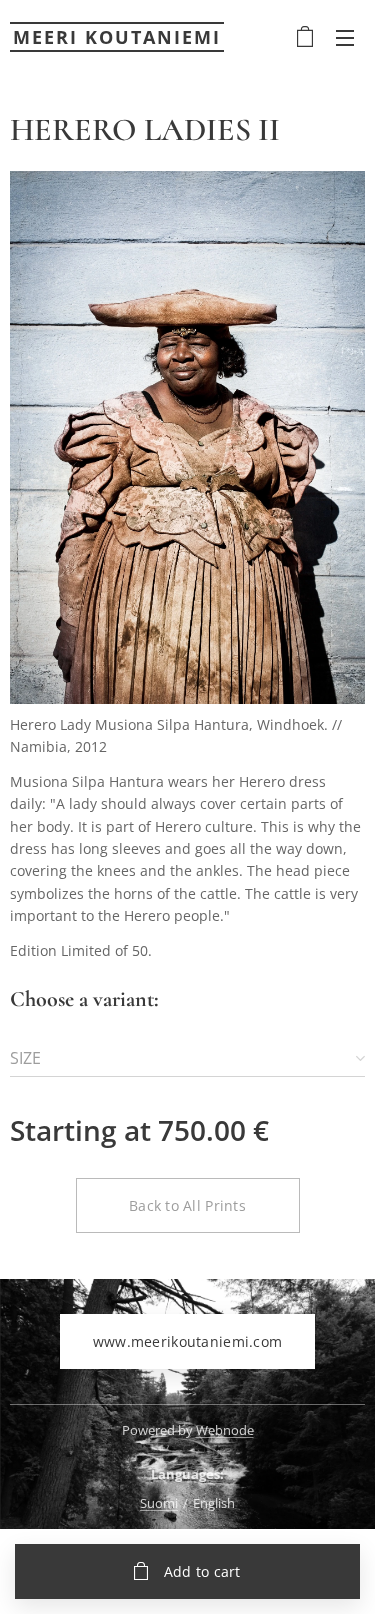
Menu (345, 37)
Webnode (225, 1430)
